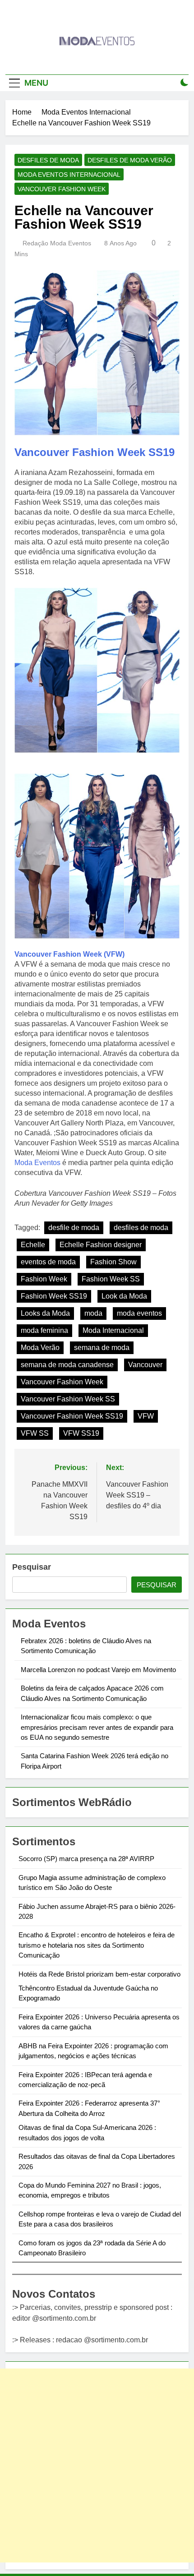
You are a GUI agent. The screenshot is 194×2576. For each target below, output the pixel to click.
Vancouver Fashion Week (62, 189)
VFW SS (35, 1433)
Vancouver (145, 1365)
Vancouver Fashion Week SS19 (95, 452)
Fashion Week (44, 1279)
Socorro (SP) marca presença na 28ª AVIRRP (86, 1859)
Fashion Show (113, 1262)
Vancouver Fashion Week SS (68, 1399)
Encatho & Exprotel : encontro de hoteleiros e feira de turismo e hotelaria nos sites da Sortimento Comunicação (97, 1945)
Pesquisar (32, 1567)
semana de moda (102, 1348)
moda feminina (44, 1330)
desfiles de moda (141, 1228)
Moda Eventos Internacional (69, 175)
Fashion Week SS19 (54, 1296)
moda (93, 1313)
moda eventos (139, 1313)
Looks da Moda (45, 1313)
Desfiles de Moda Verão (130, 160)
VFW (146, 1416)
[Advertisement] (97, 2465)
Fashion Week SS (111, 1279)
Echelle (33, 1245)
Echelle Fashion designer (101, 1245)
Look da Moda (124, 1296)
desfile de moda (74, 1228)
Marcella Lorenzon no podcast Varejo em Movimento (98, 1670)
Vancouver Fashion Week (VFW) (69, 954)
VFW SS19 (81, 1433)
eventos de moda (48, 1262)
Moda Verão (40, 1348)
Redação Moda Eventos (57, 243)
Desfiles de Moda (48, 160)
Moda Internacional (113, 1330)
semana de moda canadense (67, 1365)
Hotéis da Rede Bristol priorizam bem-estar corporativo (99, 1974)
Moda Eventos (37, 1163)
